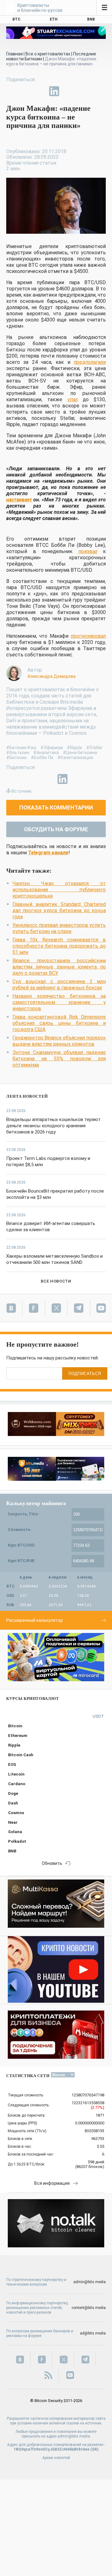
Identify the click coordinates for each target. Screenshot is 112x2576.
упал (73, 399)
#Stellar (94, 748)
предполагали (90, 362)
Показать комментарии (56, 807)
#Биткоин (16, 758)
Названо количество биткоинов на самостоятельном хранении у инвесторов (59, 1002)
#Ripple (75, 748)
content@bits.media (89, 2308)
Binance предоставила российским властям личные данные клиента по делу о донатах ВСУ (59, 967)
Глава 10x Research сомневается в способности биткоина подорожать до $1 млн (59, 946)
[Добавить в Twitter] (26, 91)
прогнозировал (88, 636)
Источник (21, 791)
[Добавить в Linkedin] (54, 91)
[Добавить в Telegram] (40, 91)
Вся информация (52, 2183)
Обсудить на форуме (56, 829)
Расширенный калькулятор (35, 1620)
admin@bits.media (90, 2282)
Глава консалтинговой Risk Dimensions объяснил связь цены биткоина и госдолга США (59, 1023)
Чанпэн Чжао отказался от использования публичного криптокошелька (59, 890)
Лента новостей (27, 1096)
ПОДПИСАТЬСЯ (85, 1374)
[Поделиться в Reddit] (83, 91)
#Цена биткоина (80, 753)
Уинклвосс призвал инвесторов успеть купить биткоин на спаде (59, 928)
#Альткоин (18, 753)
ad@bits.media (93, 2333)
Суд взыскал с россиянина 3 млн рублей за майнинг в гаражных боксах (59, 985)
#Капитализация (75, 758)
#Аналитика (46, 753)
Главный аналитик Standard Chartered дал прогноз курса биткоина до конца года (59, 910)
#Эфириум (52, 748)
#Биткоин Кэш (21, 748)
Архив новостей (56, 2458)
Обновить (52, 1863)
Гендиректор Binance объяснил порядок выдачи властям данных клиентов (59, 1041)
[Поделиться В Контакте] (68, 91)
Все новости (56, 1281)
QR (94, 2449)
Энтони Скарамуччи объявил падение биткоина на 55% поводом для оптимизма (59, 1059)
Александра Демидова (51, 676)
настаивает (19, 500)
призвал (88, 551)
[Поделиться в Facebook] (11, 91)
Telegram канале (48, 853)
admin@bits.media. (74, 2436)
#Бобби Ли (42, 758)
